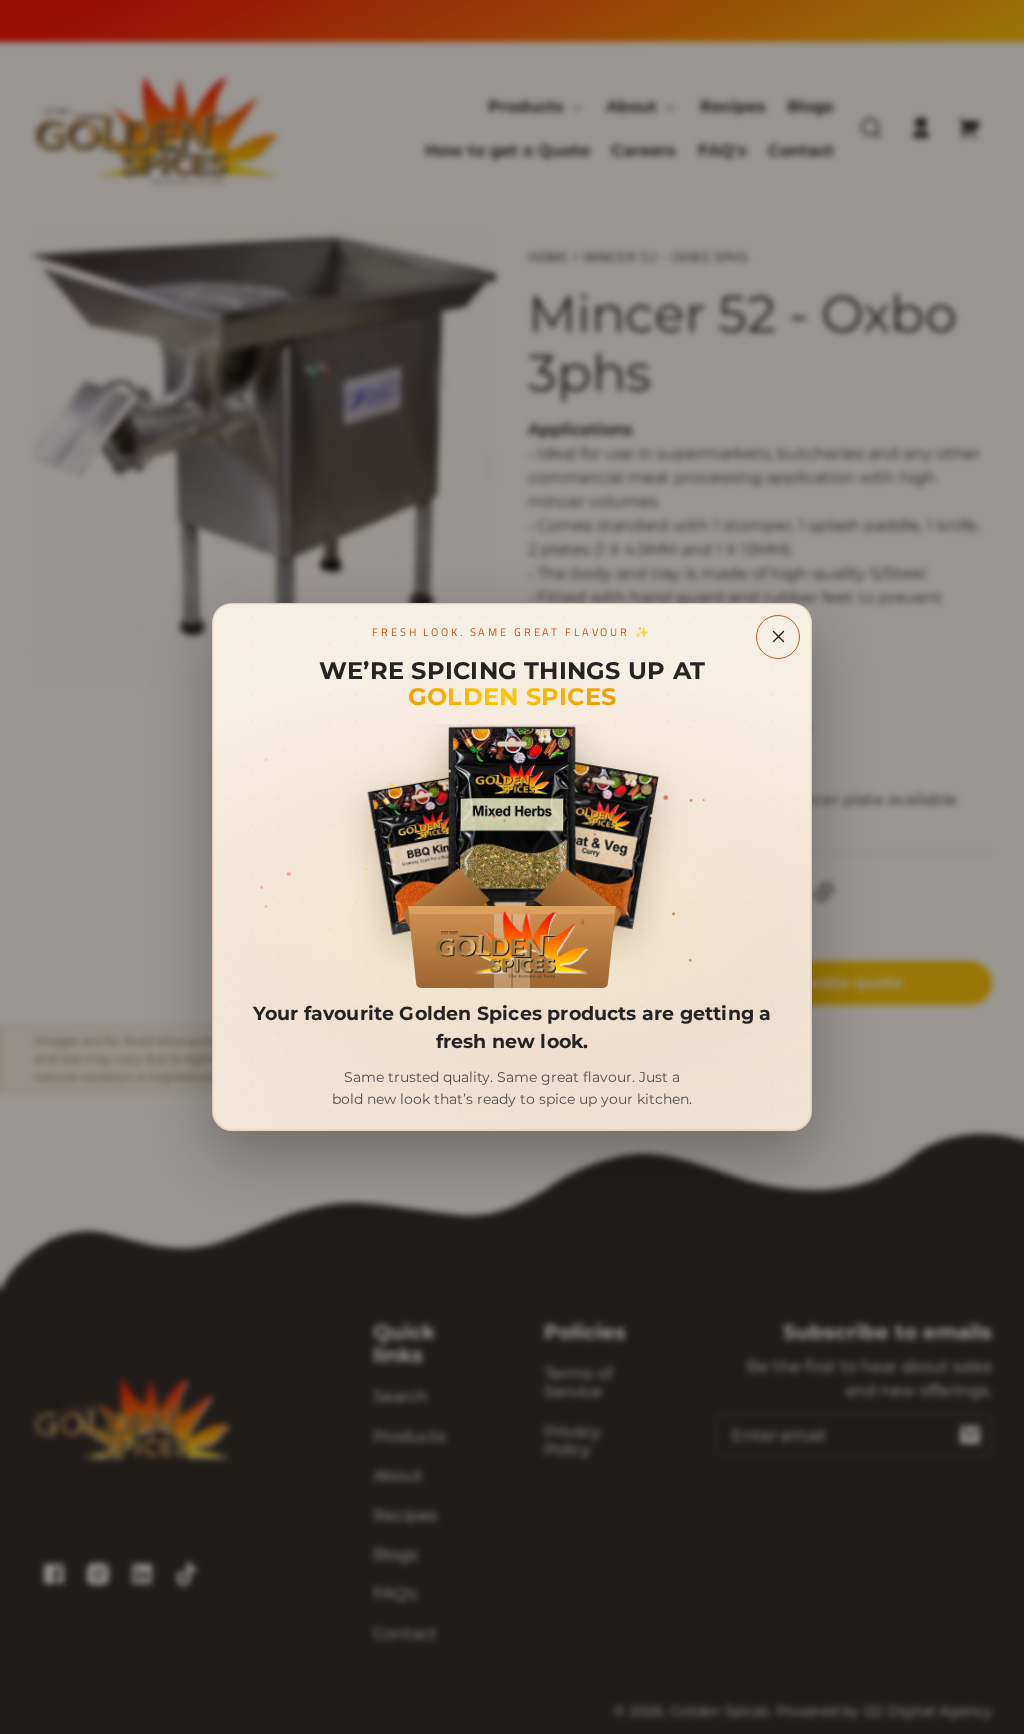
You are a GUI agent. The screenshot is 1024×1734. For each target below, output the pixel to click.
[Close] (778, 637)
